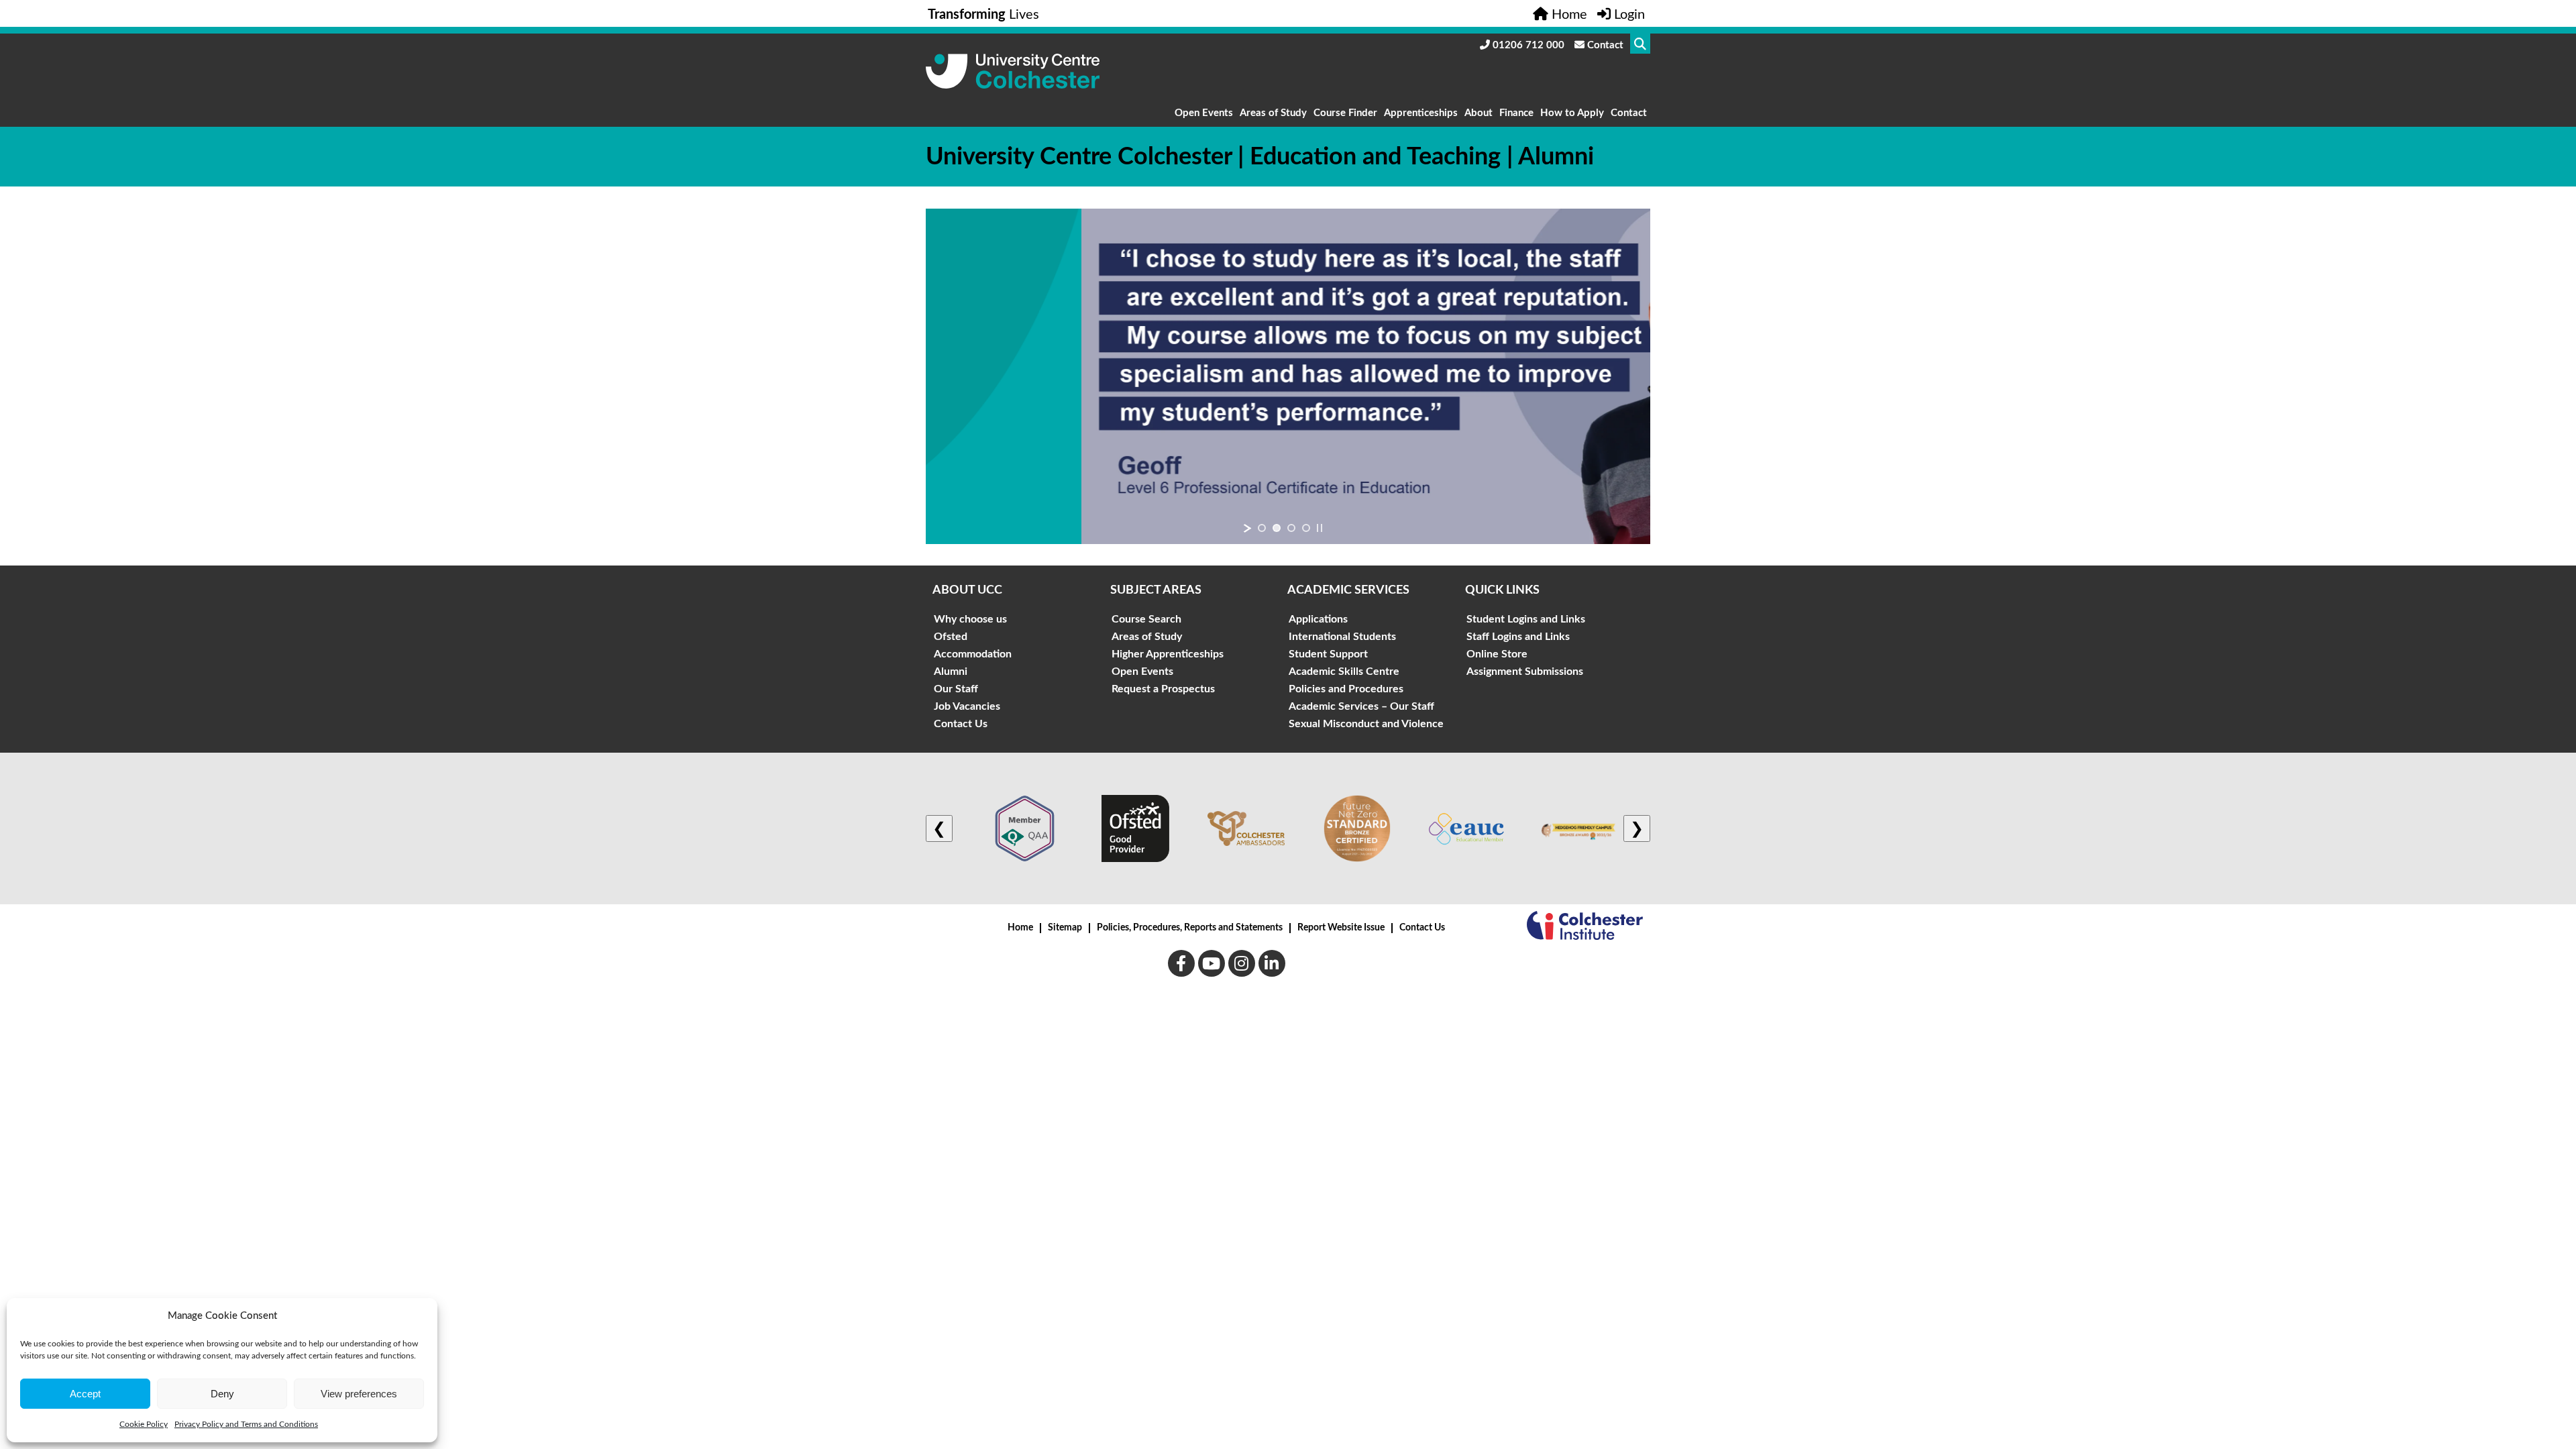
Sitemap (1065, 928)
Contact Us (961, 724)
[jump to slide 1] (1262, 528)
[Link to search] (1640, 44)
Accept (85, 1394)
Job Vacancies (967, 706)
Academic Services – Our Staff (1361, 706)
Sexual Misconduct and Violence (1366, 724)
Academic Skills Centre (1344, 672)
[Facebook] (1181, 963)
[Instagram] (1242, 963)
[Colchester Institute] (1585, 928)
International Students (1342, 637)
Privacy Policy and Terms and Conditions (246, 1424)
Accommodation (973, 654)
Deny (222, 1394)
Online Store (1497, 654)
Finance (1516, 113)
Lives (983, 15)
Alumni (951, 672)
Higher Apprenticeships (1168, 654)
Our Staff (956, 689)
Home (1020, 928)
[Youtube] (1212, 963)
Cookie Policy (144, 1424)
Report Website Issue (1341, 928)
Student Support (1328, 654)
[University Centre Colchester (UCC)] (1013, 85)
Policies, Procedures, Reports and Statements (1190, 928)
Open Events (1204, 113)
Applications (1318, 619)
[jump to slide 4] (1306, 528)
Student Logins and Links (1526, 619)
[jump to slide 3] (1291, 528)
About (1479, 113)
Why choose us (970, 619)
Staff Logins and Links (1518, 637)
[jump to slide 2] (1277, 528)
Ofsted (951, 637)
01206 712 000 (1527, 45)
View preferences (359, 1394)
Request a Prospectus (1163, 689)
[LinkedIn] (1272, 963)
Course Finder (1345, 113)
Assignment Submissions (1525, 672)
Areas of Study (1273, 113)
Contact (1604, 45)
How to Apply (1572, 113)
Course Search (1146, 619)
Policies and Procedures (1346, 689)
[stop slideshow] (1320, 528)
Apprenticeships (1421, 113)
